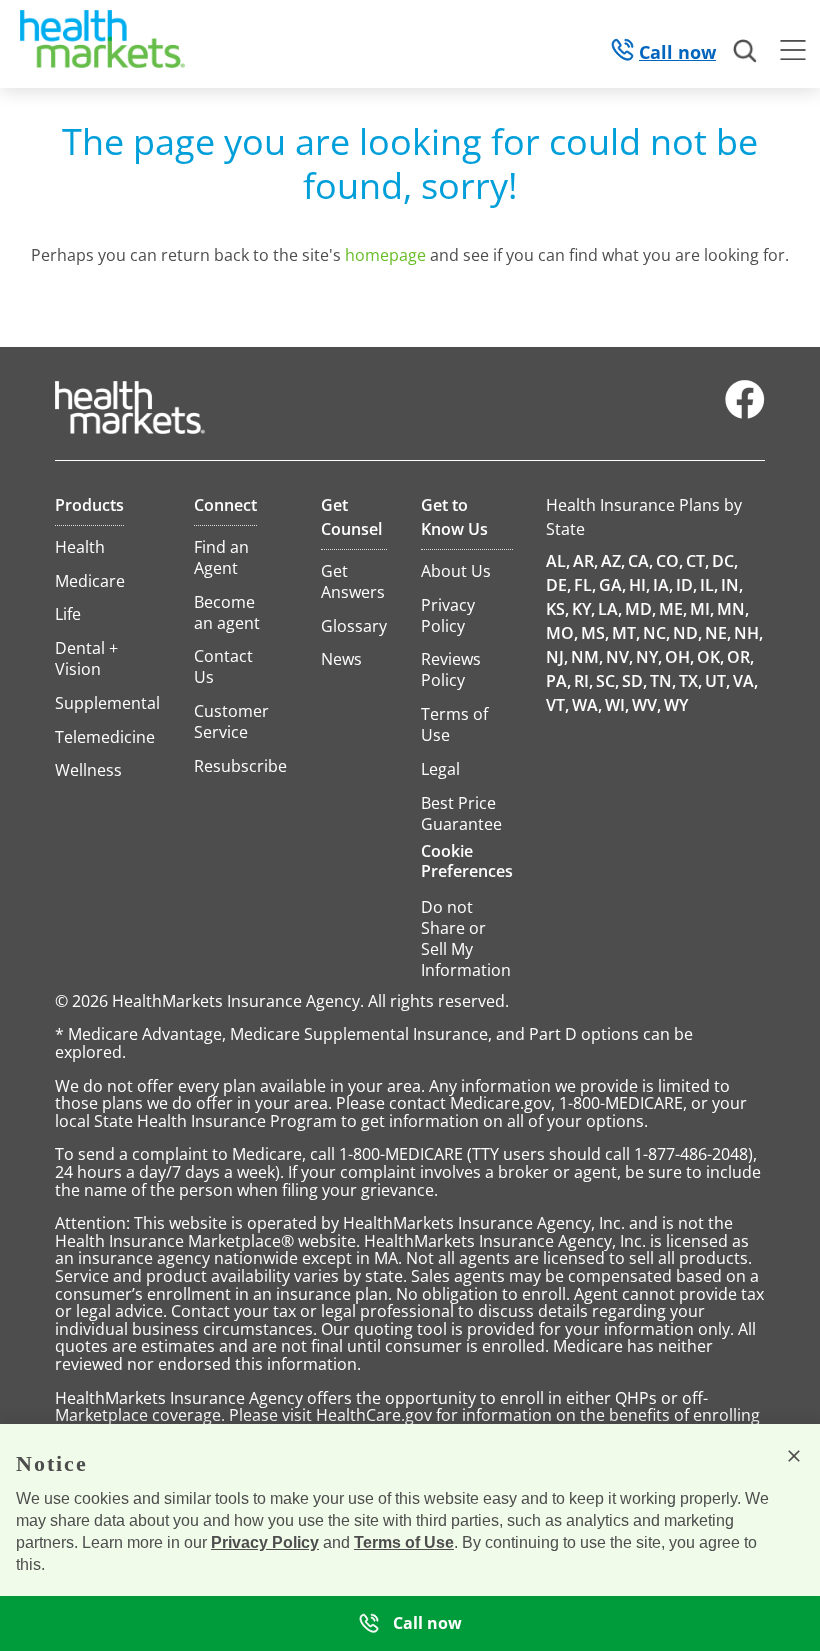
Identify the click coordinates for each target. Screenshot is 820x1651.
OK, (710, 657)
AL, (558, 561)
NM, (587, 657)
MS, (595, 633)
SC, (607, 681)
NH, (748, 633)
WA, (587, 705)
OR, (740, 657)
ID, (686, 585)
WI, (617, 705)
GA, (612, 585)
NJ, (557, 657)
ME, (673, 609)
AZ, (613, 561)
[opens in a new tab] (745, 414)
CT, (697, 561)
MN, (733, 609)
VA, (745, 681)
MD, (640, 609)
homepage (385, 255)
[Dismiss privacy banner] (794, 1456)
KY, (583, 609)
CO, (669, 561)
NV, (619, 657)
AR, (585, 561)
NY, (649, 657)
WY (676, 705)
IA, (663, 585)
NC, (656, 633)
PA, (558, 681)
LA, (610, 609)
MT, (626, 633)
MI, (702, 609)
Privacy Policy (265, 1542)
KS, (557, 609)
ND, (687, 633)
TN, (663, 681)
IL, (709, 585)
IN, (732, 585)
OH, (679, 657)
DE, (558, 585)
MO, (562, 633)
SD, (634, 681)
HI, (639, 585)
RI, (583, 681)
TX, (690, 681)
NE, (718, 633)
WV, (646, 705)
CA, (640, 561)
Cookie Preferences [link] (467, 861)
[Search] (746, 52)
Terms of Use (404, 1542)
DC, (725, 561)
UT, (717, 681)
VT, (557, 705)
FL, (585, 585)
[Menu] (793, 53)
